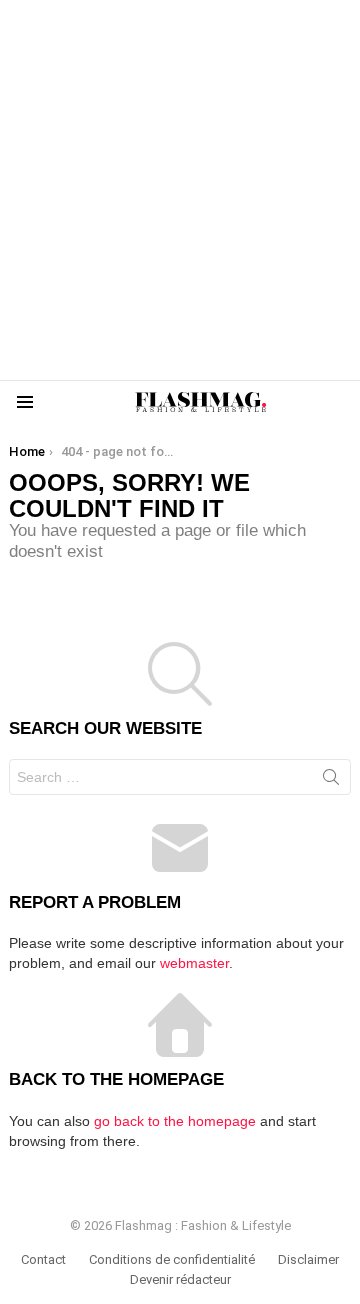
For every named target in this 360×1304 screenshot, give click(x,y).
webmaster (194, 963)
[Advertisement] (180, 190)
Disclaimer (308, 1259)
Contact (43, 1259)
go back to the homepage (175, 1121)
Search (331, 781)
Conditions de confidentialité (172, 1259)
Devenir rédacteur (180, 1279)
